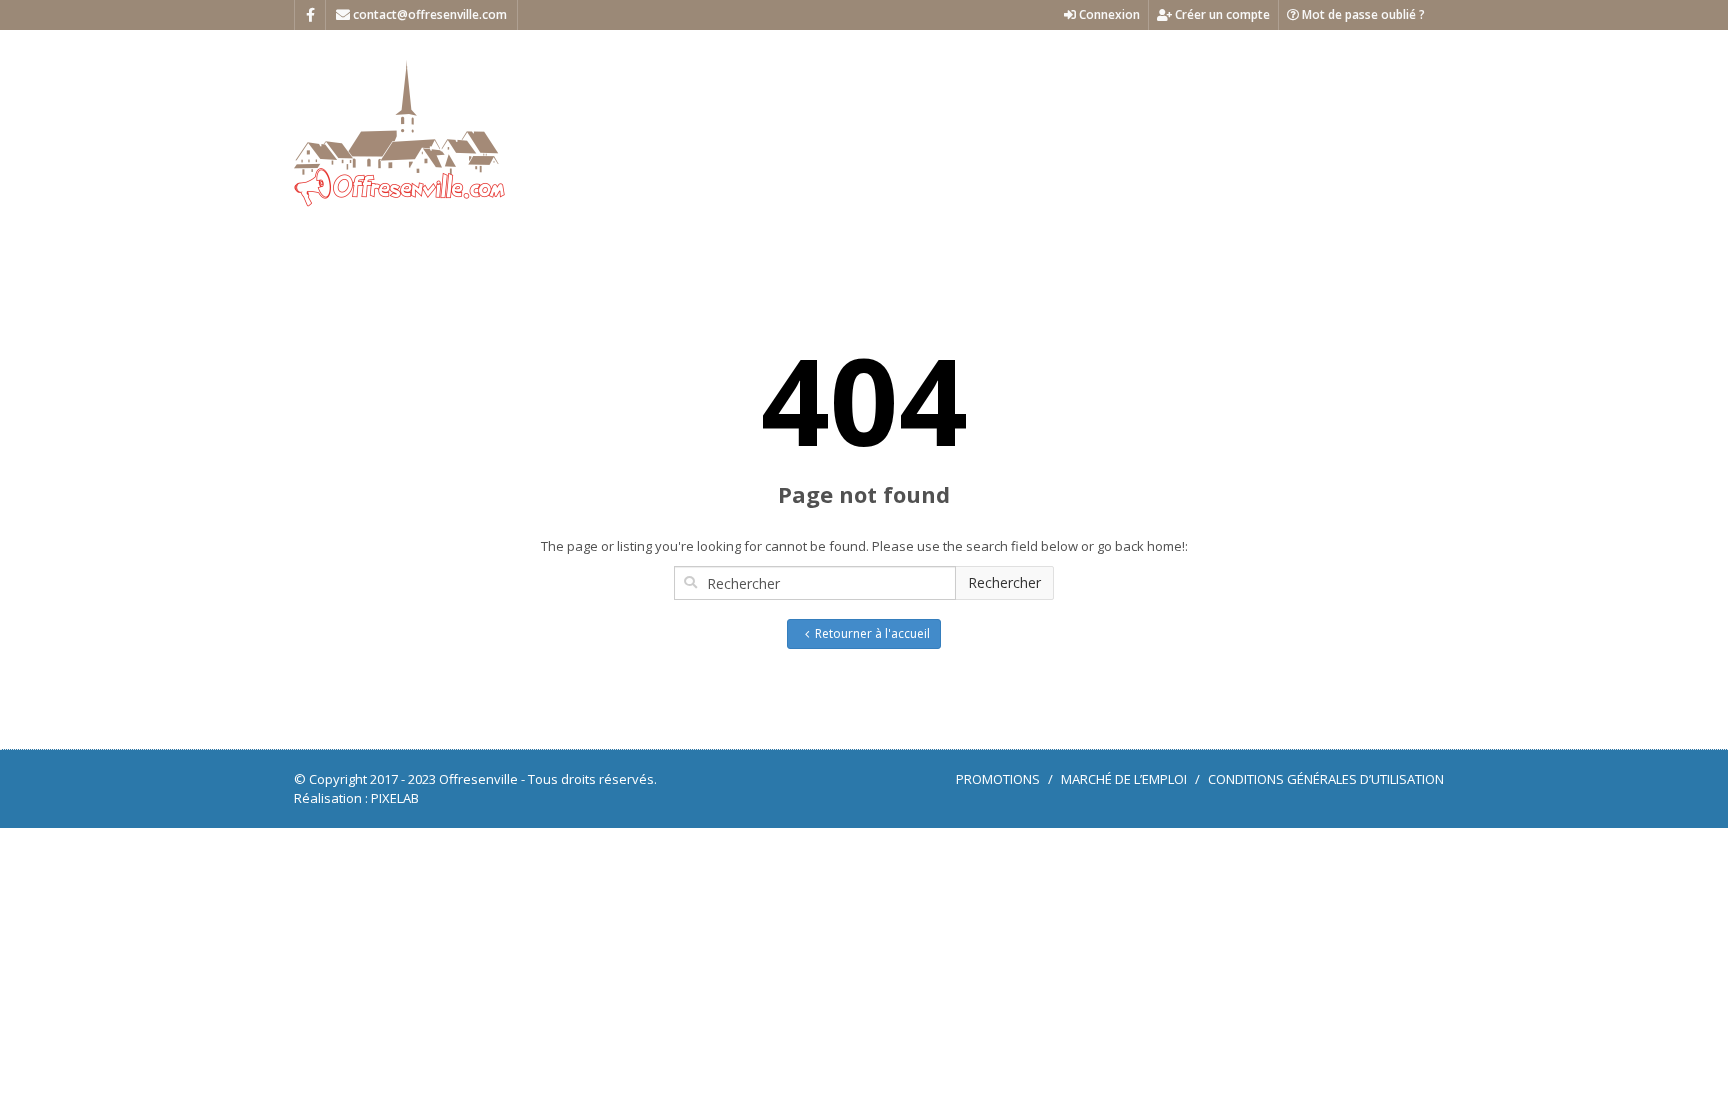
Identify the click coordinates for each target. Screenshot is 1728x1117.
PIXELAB (395, 798)
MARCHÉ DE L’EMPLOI (1124, 779)
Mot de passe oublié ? (1362, 14)
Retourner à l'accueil (872, 633)
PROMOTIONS (998, 779)
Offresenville (478, 779)
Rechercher (1004, 582)
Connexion (1108, 14)
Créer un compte (1221, 14)
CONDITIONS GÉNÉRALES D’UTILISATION (1326, 779)
